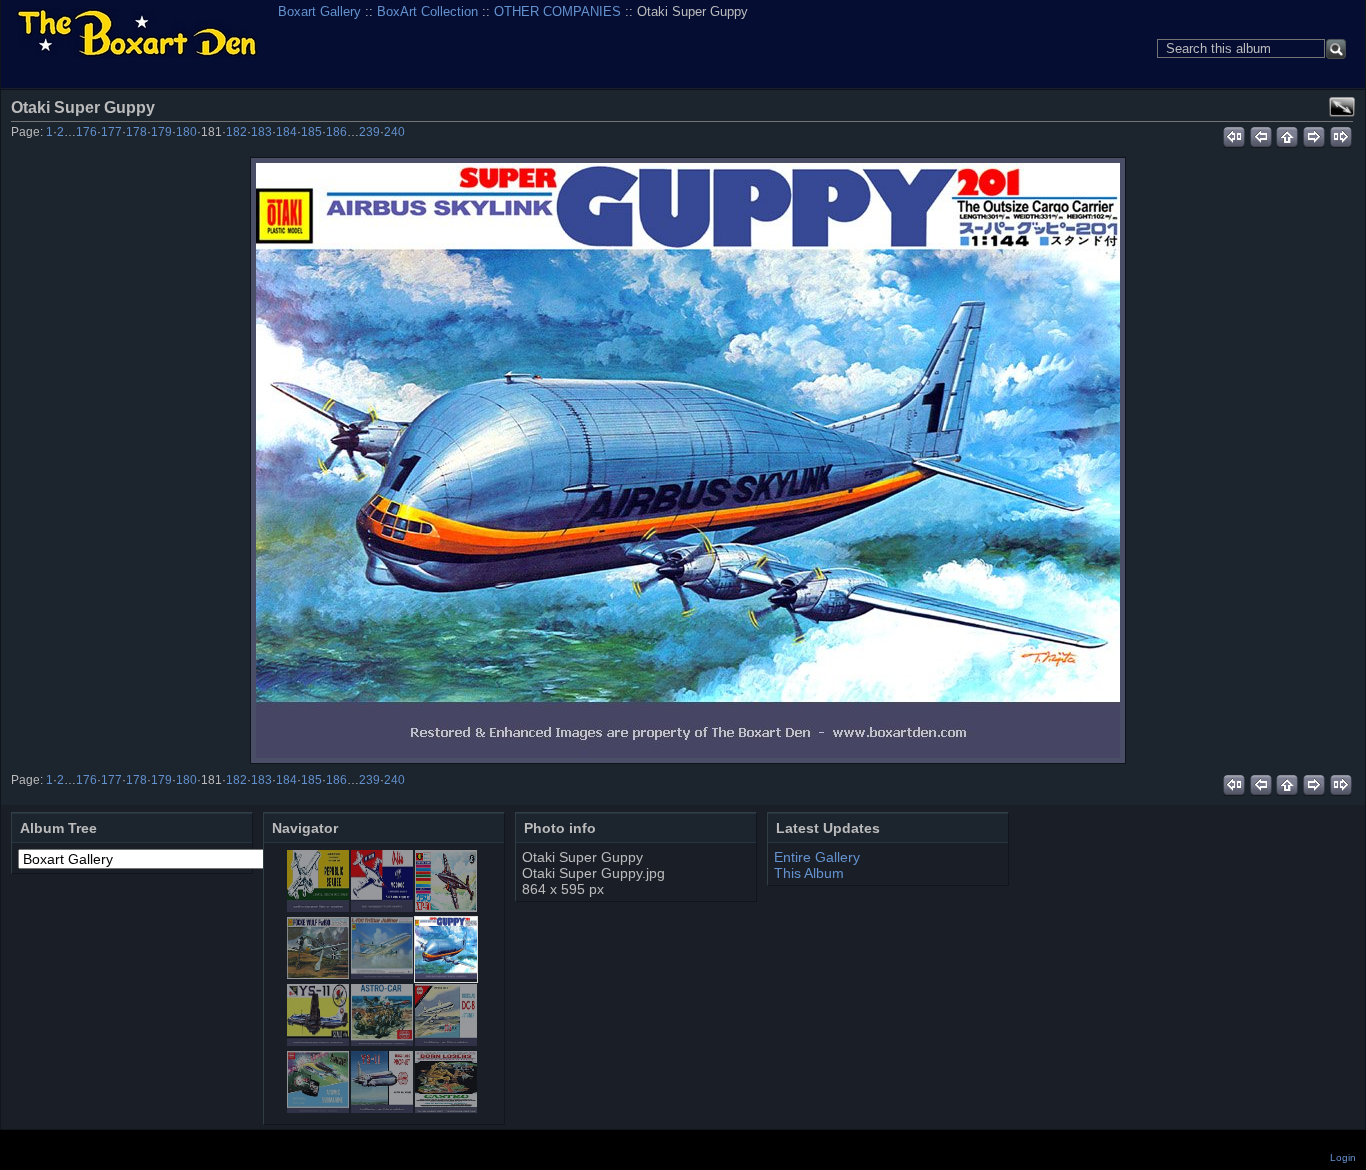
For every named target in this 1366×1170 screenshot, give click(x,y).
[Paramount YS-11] (382, 1108)
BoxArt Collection (427, 11)
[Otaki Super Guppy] (688, 460)
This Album (809, 873)
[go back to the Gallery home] (137, 34)
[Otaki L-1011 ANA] (382, 974)
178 (136, 132)
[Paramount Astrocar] (382, 1041)
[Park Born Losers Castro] (446, 1108)
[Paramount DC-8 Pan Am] (446, 1041)
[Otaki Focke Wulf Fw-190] (318, 974)
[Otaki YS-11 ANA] (318, 1041)
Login (1343, 1157)
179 (161, 132)
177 (111, 132)
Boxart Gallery (319, 11)
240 (394, 132)
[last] (1341, 134)
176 (86, 132)
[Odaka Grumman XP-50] (446, 907)
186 (336, 132)
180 (186, 132)
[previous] (1260, 134)
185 (311, 132)
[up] (1287, 134)
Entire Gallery (817, 857)
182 (236, 132)
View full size (1342, 107)
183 (261, 132)
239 (369, 132)
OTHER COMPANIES (557, 11)
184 (286, 132)
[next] (1314, 134)
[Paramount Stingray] (318, 1108)
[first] (1233, 134)
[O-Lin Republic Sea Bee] (318, 907)
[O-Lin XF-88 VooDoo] (382, 907)
